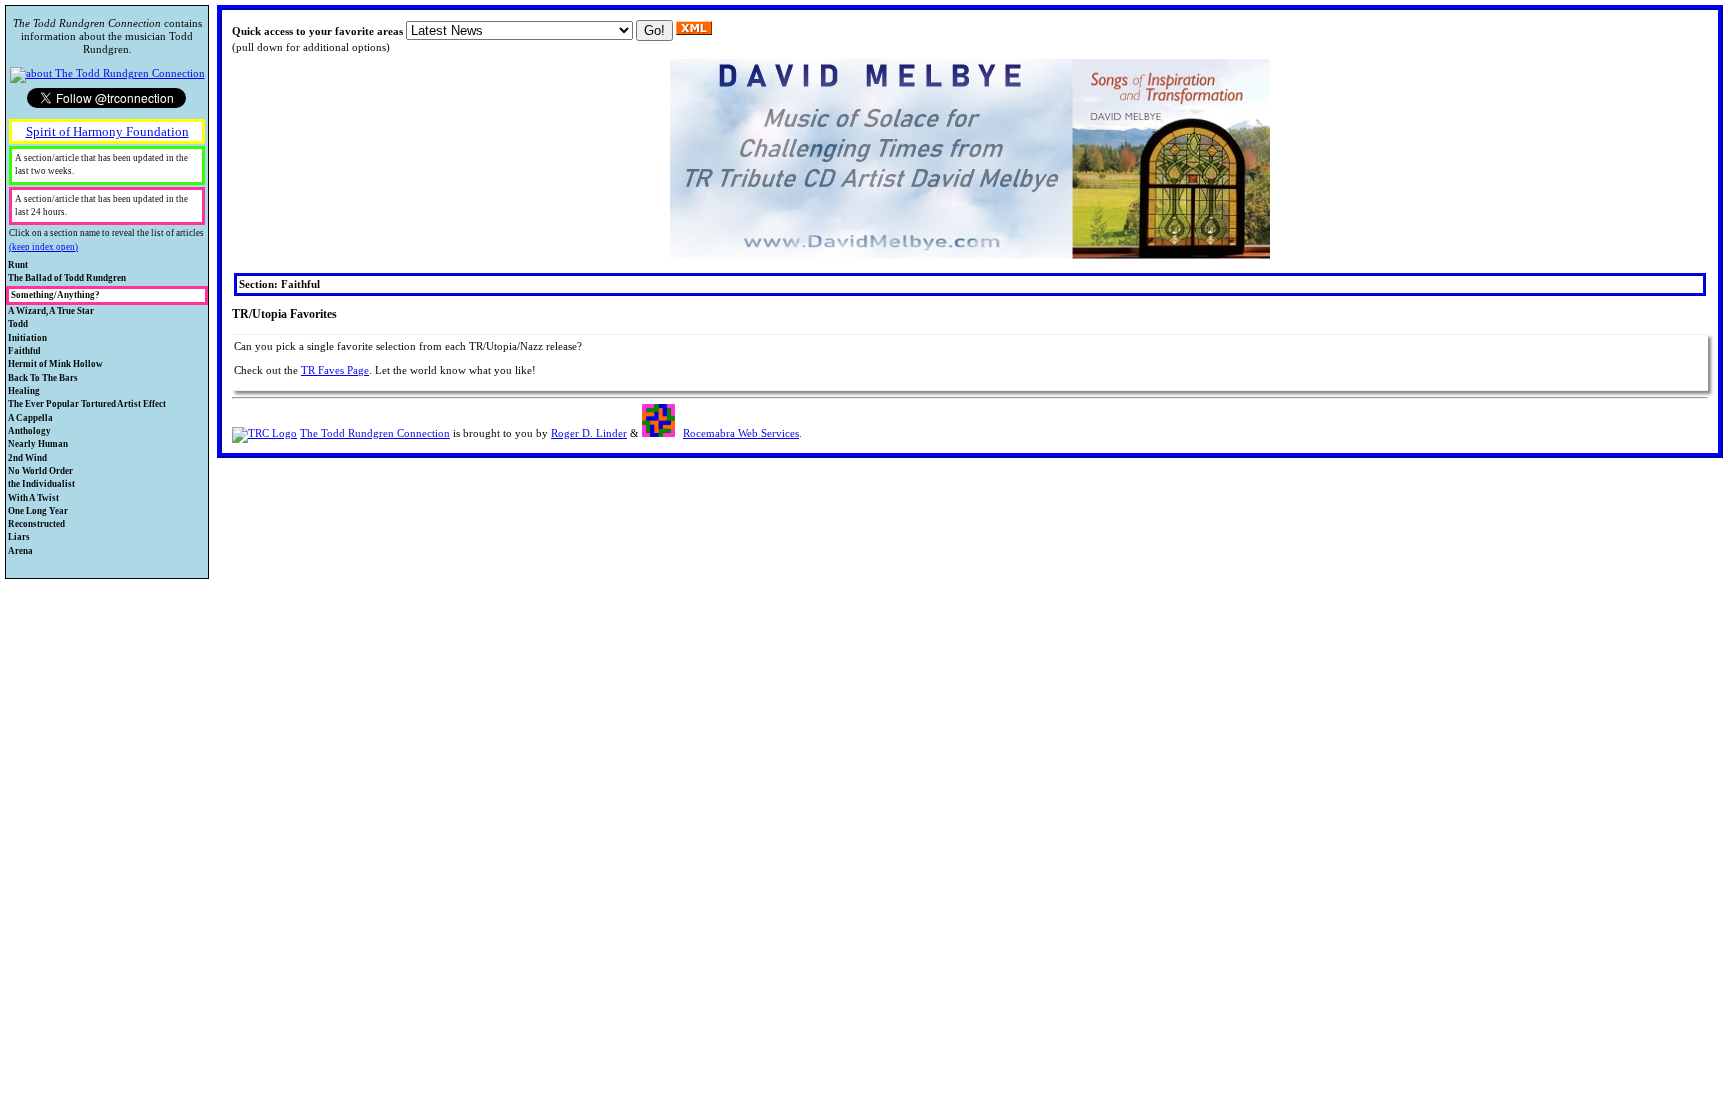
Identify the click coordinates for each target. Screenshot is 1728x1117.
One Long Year (88, 512)
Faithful (107, 352)
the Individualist (98, 485)
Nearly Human (91, 445)
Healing (103, 392)
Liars (106, 538)
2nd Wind (104, 459)
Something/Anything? (107, 297)
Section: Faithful (279, 284)
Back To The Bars (105, 379)
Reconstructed (106, 525)
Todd (103, 325)
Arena (56, 552)
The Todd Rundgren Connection (375, 433)
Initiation (107, 339)
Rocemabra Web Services (741, 433)
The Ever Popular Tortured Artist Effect (98, 405)
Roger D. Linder (589, 433)
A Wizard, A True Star (102, 312)
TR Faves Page (335, 370)
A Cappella (102, 419)
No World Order (99, 472)
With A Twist (103, 499)
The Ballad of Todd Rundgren (100, 279)
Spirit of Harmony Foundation (107, 131)
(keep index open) (43, 247)
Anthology (98, 432)
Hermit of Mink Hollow (102, 365)
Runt (101, 266)
